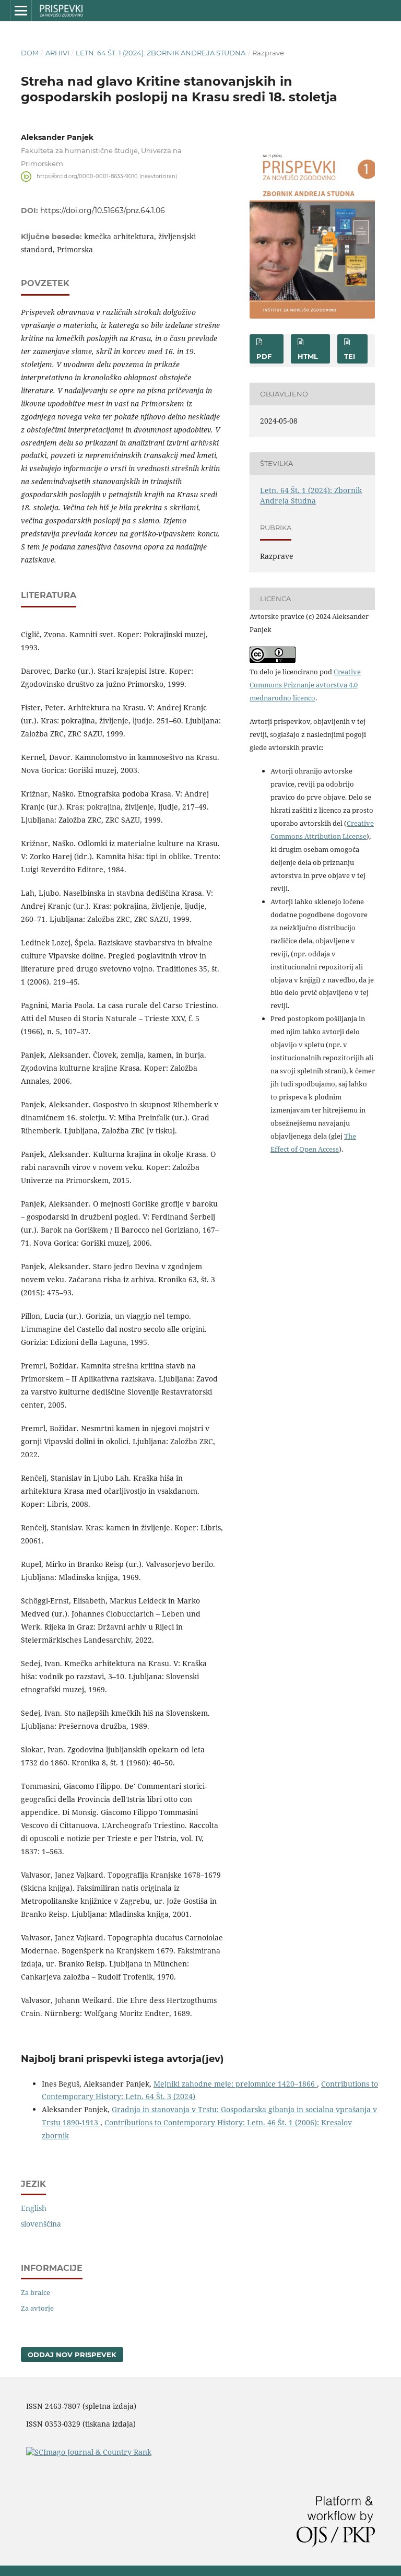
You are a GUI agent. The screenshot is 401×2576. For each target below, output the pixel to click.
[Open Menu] (21, 10)
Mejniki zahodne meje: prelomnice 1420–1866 (235, 2084)
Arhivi (57, 53)
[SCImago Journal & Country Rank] (89, 2452)
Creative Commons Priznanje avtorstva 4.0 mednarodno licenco (305, 685)
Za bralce (36, 2292)
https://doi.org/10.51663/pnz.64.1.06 (103, 210)
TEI (350, 356)
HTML (308, 356)
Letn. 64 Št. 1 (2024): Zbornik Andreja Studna (161, 53)
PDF (264, 356)
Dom (30, 53)
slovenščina (41, 2224)
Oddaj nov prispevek (72, 2355)
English (34, 2208)
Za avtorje (37, 2308)
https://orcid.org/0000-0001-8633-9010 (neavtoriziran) (107, 176)
